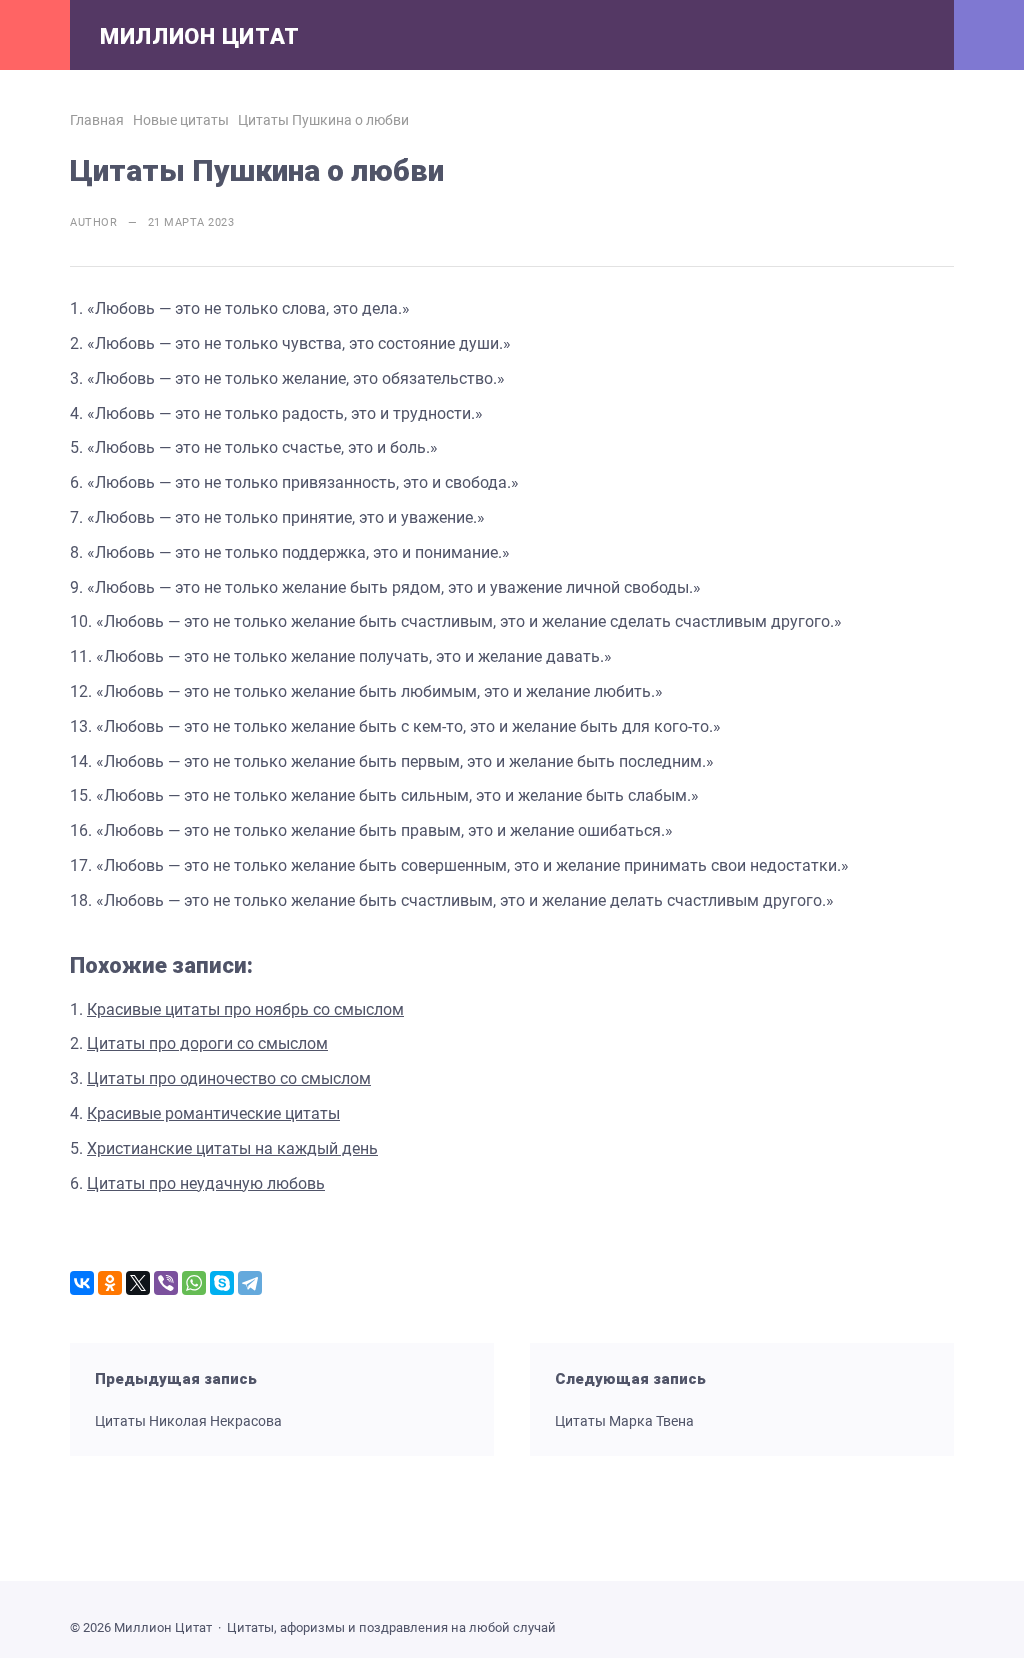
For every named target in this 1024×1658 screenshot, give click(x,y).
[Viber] (166, 1283)
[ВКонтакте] (82, 1283)
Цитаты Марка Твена (624, 1421)
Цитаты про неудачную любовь (206, 1183)
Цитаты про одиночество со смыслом (229, 1078)
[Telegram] (250, 1283)
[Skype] (222, 1283)
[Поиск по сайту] (989, 35)
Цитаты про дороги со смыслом (207, 1043)
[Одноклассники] (110, 1283)
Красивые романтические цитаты (213, 1113)
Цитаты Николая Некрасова (188, 1421)
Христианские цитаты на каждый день (232, 1148)
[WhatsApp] (194, 1283)
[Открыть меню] (35, 35)
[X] (138, 1283)
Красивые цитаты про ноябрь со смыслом (245, 1009)
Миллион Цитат (200, 36)
